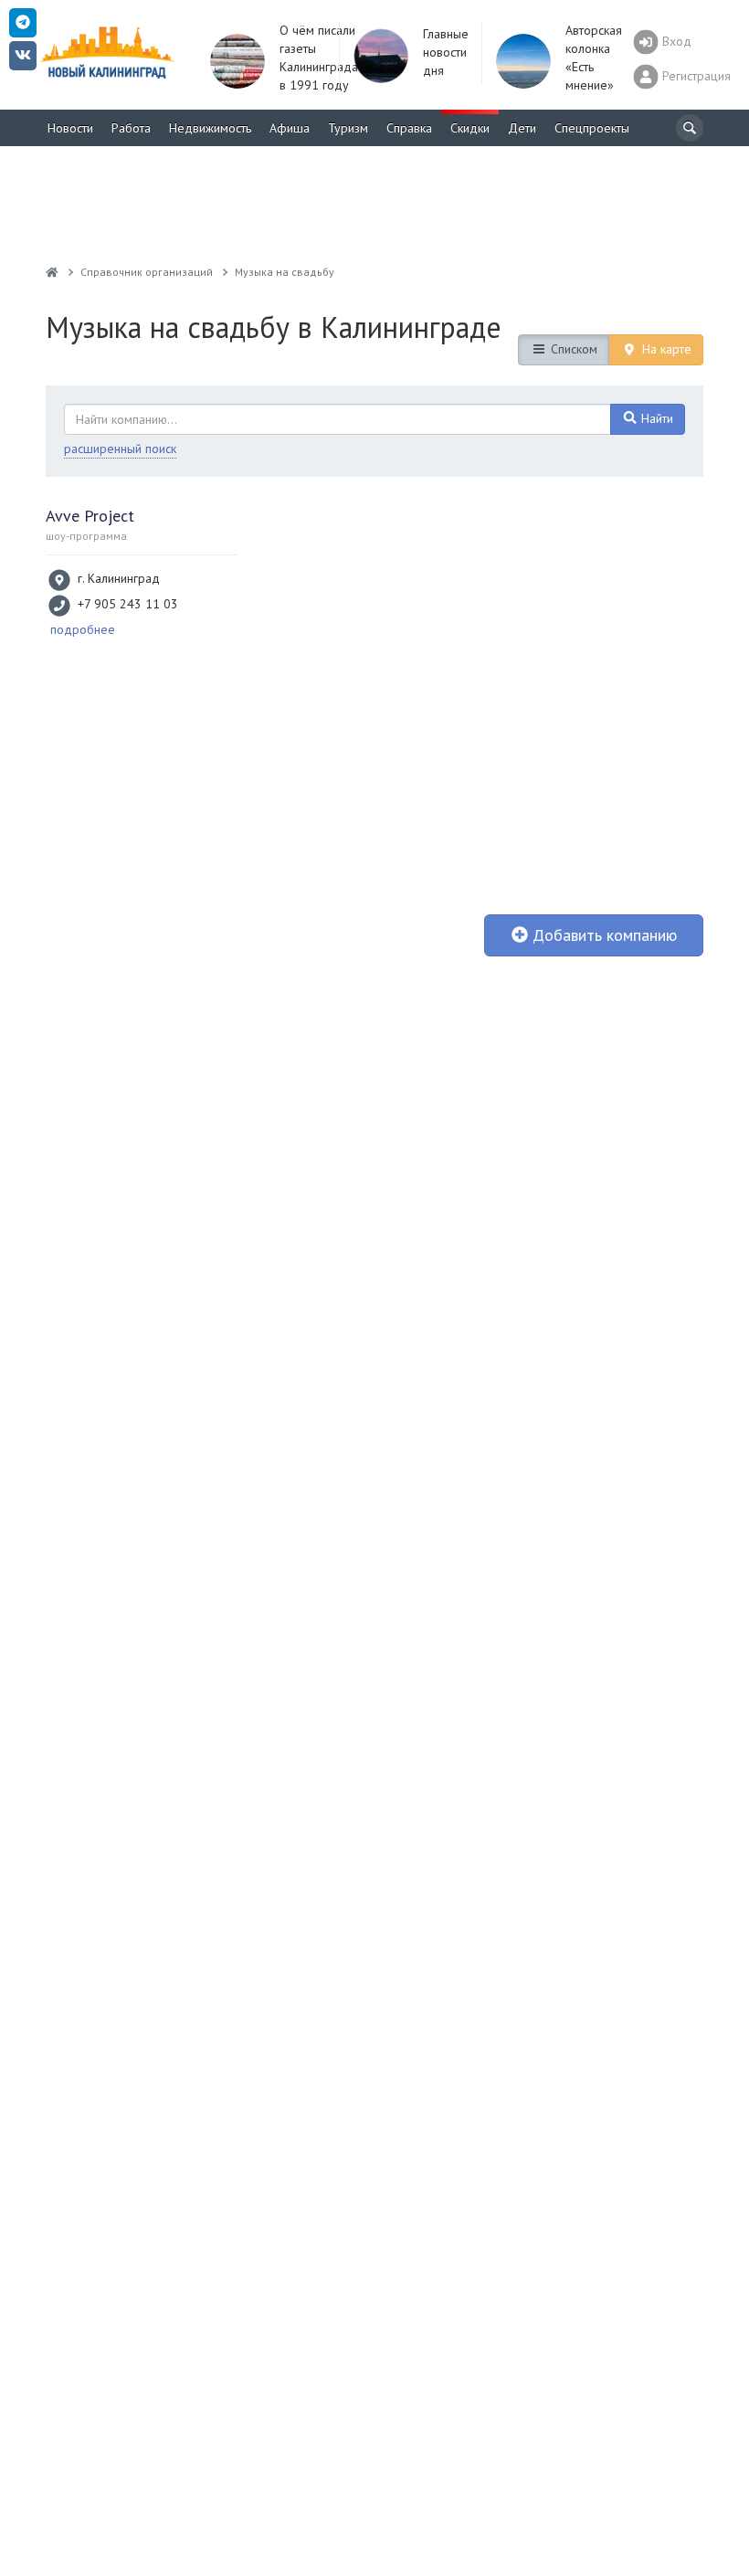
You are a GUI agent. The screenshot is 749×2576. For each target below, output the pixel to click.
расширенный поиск (120, 449)
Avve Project (90, 516)
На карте (665, 349)
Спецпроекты (592, 128)
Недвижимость (210, 128)
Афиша (290, 128)
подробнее (83, 629)
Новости (70, 128)
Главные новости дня (446, 52)
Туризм (348, 128)
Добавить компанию (602, 935)
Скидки (470, 128)
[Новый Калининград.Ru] (52, 272)
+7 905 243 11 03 (128, 604)
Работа (131, 128)
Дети (522, 128)
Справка (409, 128)
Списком (572, 349)
